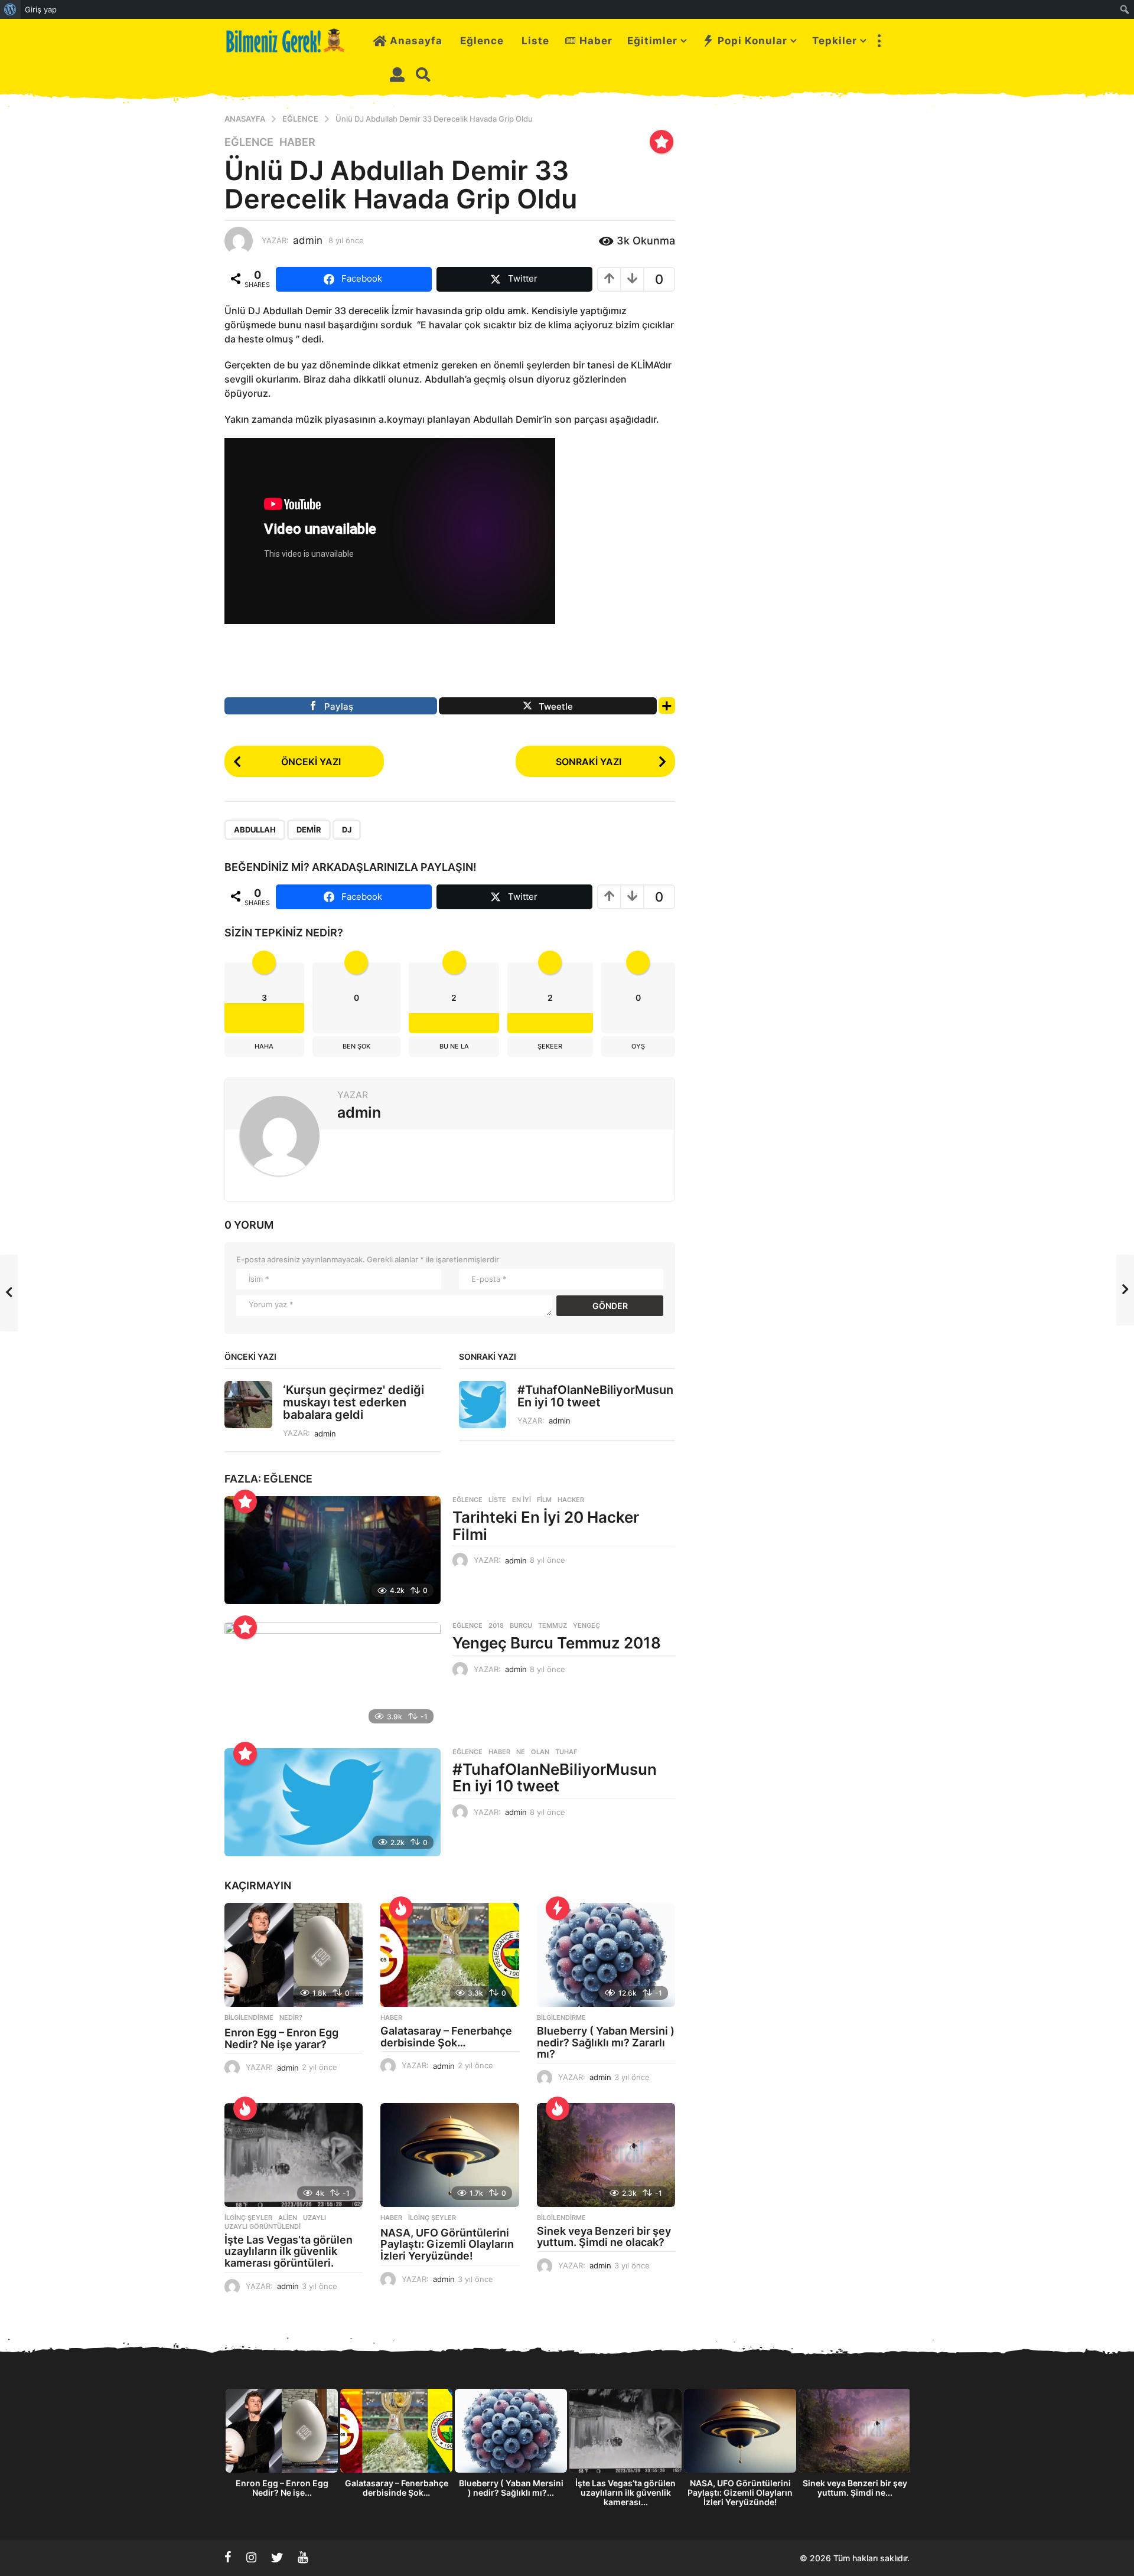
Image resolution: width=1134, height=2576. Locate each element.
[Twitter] (277, 2557)
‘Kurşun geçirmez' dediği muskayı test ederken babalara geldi (353, 1403)
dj (347, 830)
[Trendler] (558, 1908)
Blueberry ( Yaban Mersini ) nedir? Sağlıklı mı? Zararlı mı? (606, 2043)
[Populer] (661, 142)
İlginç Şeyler (248, 2218)
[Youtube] (303, 2557)
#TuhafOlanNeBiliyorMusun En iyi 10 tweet (595, 1396)
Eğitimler (652, 41)
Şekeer (550, 1046)
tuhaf (566, 1752)
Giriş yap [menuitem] (41, 9)
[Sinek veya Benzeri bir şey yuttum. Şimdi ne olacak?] (606, 2155)
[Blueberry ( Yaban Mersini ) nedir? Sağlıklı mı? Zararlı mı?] (606, 1955)
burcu (521, 1625)
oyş (638, 1046)
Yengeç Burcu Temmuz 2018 (557, 1643)
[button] (879, 41)
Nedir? (291, 2017)
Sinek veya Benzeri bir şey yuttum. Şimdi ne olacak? (604, 2237)
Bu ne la (454, 1046)
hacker (571, 1500)
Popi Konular (752, 41)
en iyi (522, 1500)
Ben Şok (356, 1046)
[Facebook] (228, 2557)
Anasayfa (416, 41)
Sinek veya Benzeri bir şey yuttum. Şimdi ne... (855, 2488)
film (544, 1500)
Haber (596, 41)
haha (264, 1046)
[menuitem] (10, 9)
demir (309, 830)
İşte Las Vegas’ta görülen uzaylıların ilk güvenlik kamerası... (625, 2492)
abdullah (255, 830)
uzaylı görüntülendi (263, 2226)
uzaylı (315, 2218)
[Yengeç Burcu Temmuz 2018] (333, 1676)
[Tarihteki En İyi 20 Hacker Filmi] (333, 1550)
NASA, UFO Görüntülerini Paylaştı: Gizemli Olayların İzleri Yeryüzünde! (447, 2244)
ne (521, 1752)
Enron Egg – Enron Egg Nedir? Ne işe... (282, 2488)
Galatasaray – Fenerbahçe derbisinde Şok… (446, 2037)
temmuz (553, 1625)
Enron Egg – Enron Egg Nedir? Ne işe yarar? (281, 2038)
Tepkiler (835, 41)
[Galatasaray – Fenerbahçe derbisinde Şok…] (449, 1955)
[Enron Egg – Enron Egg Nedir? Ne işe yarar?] (294, 1955)
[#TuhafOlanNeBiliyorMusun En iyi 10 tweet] (333, 1802)
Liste (535, 41)
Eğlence (482, 41)
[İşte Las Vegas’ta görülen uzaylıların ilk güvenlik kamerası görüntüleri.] (294, 2155)
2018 (496, 1625)
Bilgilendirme (249, 2017)
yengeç (586, 1625)
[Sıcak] (401, 1908)
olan (540, 1752)
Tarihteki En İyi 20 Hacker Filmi (546, 1526)
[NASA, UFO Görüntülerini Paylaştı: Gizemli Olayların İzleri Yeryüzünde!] (449, 2155)
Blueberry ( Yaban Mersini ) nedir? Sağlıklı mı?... (511, 2488)
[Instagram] (251, 2557)
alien (288, 2218)
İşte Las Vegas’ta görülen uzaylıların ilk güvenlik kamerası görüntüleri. (289, 2252)
